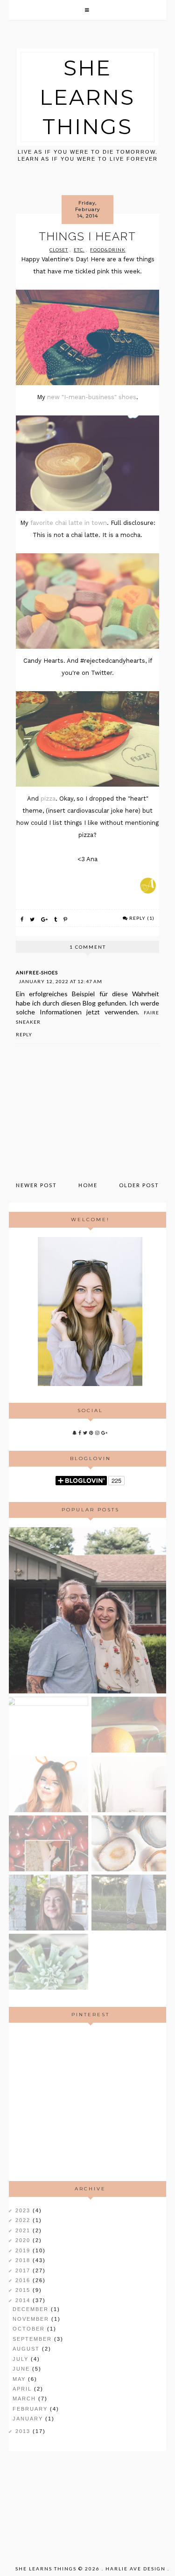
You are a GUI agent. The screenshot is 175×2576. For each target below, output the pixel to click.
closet (59, 250)
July (22, 2359)
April (23, 2389)
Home (88, 1185)
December (32, 2309)
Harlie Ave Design (136, 2569)
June (22, 2369)
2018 (24, 2260)
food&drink (108, 250)
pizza (48, 799)
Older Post (139, 1185)
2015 (24, 2290)
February (31, 2409)
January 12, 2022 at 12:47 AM (60, 981)
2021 (24, 2230)
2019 (24, 2250)
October (30, 2329)
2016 (24, 2280)
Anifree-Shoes (37, 972)
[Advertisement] (90, 2102)
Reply (24, 1034)
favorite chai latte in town (69, 523)
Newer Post (36, 1185)
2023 (24, 2210)
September (33, 2339)
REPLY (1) (142, 918)
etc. (79, 250)
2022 (24, 2220)
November (32, 2319)
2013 (24, 2431)
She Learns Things (87, 97)
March (25, 2399)
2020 (24, 2240)
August (27, 2349)
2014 (24, 2300)
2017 (24, 2270)
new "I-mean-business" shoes (92, 397)
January (29, 2419)
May (20, 2379)
